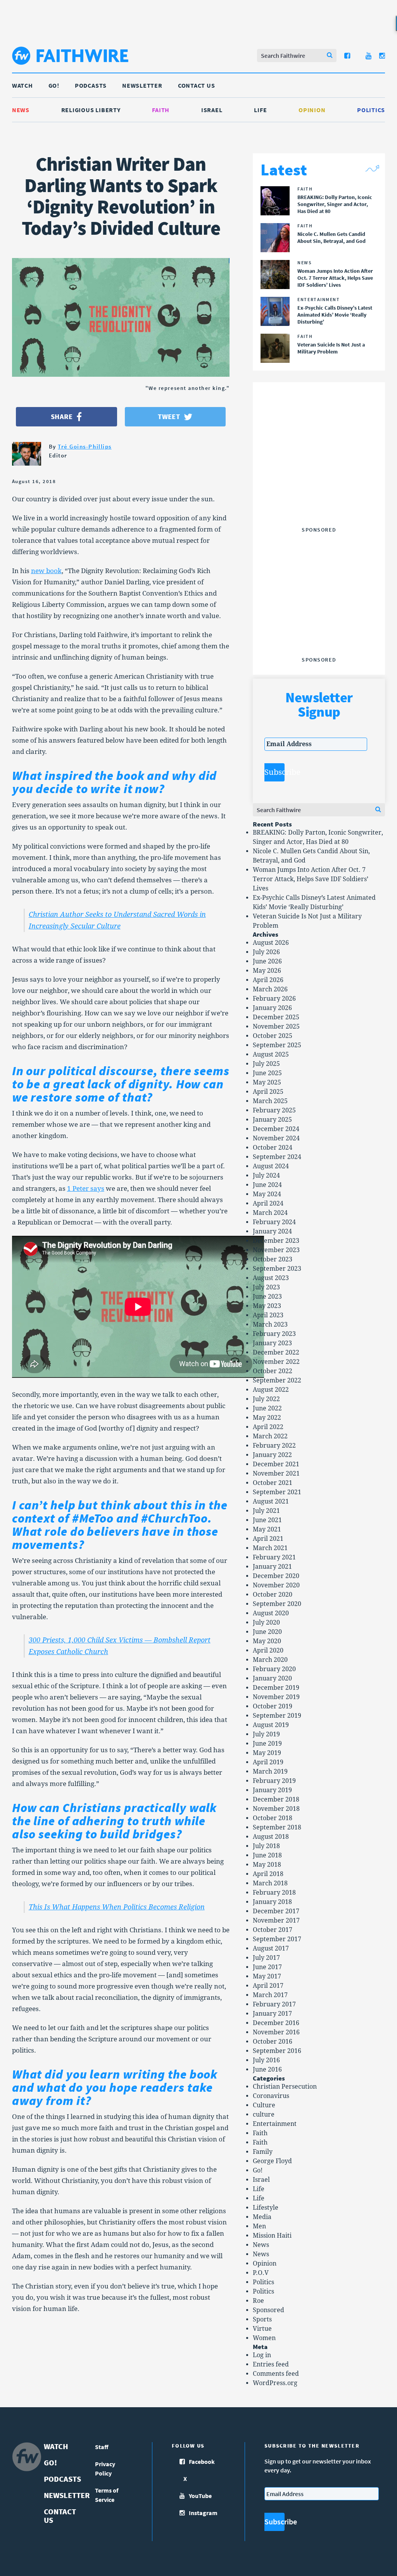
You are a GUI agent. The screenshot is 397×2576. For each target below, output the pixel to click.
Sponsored (268, 2310)
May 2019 (267, 1753)
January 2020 (272, 1678)
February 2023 (274, 1334)
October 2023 (273, 1259)
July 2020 (266, 1622)
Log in (262, 2355)
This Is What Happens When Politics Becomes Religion (117, 1907)
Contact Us (197, 85)
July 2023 (266, 1287)
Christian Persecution (285, 2087)
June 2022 (267, 1408)
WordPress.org (275, 2383)
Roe (258, 2301)
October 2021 (273, 1483)
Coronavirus (271, 2096)
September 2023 (277, 1269)
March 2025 (270, 1101)
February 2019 (274, 1781)
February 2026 (274, 999)
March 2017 (270, 1995)
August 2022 (271, 1390)
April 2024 (268, 1203)
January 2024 (272, 1231)
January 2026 (272, 1008)
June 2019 (267, 1744)
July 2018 (266, 1846)
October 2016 (273, 2042)
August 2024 (271, 1166)
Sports (262, 2319)
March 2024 (270, 1213)
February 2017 (274, 2004)
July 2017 (266, 1958)
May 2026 (267, 971)
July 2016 (266, 2060)
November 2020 (276, 1585)
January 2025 (272, 1120)
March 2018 (270, 1883)
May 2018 (267, 1865)
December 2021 (276, 1464)
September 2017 (277, 1939)
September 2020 (277, 1604)
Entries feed (271, 2364)
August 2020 (271, 1613)
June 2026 (267, 961)
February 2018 (274, 1893)
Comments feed (276, 2374)
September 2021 (277, 1492)
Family (263, 2152)
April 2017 (268, 1986)
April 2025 (268, 1092)
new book (46, 571)
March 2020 (270, 1660)
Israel (212, 110)
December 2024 (276, 1129)
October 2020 (273, 1595)
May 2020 (267, 1641)
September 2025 (277, 1045)
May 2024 (267, 1194)
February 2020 (274, 1669)
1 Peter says (86, 1188)
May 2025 (267, 1082)
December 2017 (276, 1911)
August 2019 (271, 1725)
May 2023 (267, 1306)
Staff (102, 2447)
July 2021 (266, 1511)
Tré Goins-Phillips (85, 446)
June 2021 (267, 1520)
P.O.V (261, 2273)
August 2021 (271, 1501)
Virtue (262, 2329)
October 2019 (273, 1706)
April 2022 (268, 1427)
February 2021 (274, 1557)
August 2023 (271, 1278)
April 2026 (268, 980)
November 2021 (276, 1473)
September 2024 (277, 1157)
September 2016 (277, 2051)
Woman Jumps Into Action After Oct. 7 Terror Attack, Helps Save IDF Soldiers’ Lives (311, 879)
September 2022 (277, 1380)
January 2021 (272, 1567)
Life (260, 110)
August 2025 (271, 1054)
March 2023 (270, 1324)
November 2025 (276, 1026)
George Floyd (272, 2161)
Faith (161, 110)
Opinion (312, 110)
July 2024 (266, 1175)
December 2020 (276, 1576)
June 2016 (267, 2069)
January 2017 (272, 2014)
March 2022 (270, 1436)
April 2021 (268, 1539)
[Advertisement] (323, 475)
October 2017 (273, 1930)
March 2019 (270, 1771)
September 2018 (277, 1827)
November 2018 (276, 1809)
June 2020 (267, 1632)
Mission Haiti (272, 2236)
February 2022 (274, 1446)
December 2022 (276, 1352)
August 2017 (271, 1948)
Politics (371, 110)
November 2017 (276, 1920)
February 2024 (274, 1222)
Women (264, 2338)
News (21, 110)
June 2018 (267, 1855)
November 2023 (276, 1250)
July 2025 (266, 1064)
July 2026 (266, 952)
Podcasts (91, 85)
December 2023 (276, 1241)
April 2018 (268, 1874)
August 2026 (271, 943)
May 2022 (267, 1418)
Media (262, 2217)
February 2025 (274, 1110)
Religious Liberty (91, 110)
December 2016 (276, 2023)
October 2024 (273, 1148)
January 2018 (272, 1902)
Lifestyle (266, 2208)
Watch (22, 85)
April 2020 (268, 1650)
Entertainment (275, 2124)
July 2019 (266, 1734)
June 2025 (267, 1073)
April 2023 (268, 1315)
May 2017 (267, 1976)
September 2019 (277, 1716)
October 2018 (273, 1818)
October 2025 (273, 1036)
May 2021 (267, 1529)
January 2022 (272, 1455)
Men (259, 2226)
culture (264, 2114)
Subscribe (274, 772)
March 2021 (270, 1548)
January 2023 (272, 1343)
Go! (54, 85)
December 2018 (276, 1799)
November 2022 (276, 1362)
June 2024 (267, 1185)
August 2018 (271, 1837)
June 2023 (267, 1297)
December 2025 (276, 1017)
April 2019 (268, 1762)
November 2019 (276, 1697)
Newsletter (142, 85)
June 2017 (267, 1967)
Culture (264, 2105)
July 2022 (266, 1399)
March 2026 (270, 989)
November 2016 (276, 2032)
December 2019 (276, 1688)
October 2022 (273, 1371)
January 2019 (272, 1790)
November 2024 (276, 1138)
